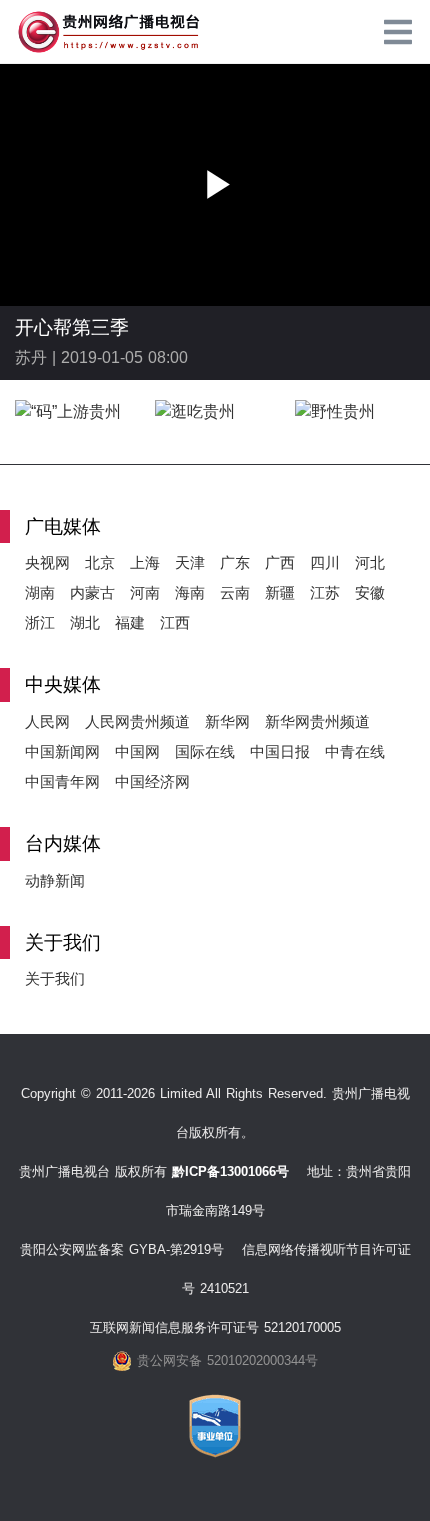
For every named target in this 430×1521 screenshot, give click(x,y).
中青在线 (355, 751)
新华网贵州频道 (317, 721)
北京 (100, 562)
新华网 (227, 721)
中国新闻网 (62, 751)
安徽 (370, 592)
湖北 (85, 622)
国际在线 (205, 751)
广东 (235, 562)
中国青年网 (62, 781)
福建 (130, 622)
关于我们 (55, 978)
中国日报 (280, 751)
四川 (325, 562)
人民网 (47, 721)
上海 (145, 562)
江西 (175, 622)
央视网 (47, 562)
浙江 (40, 622)
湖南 (40, 592)
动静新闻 (55, 880)
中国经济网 (152, 781)
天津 (190, 562)
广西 (280, 562)
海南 (190, 592)
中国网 (137, 751)
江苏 (325, 592)
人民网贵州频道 (137, 721)
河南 (145, 592)
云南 (235, 592)
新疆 (280, 592)
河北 (370, 562)
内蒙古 (92, 592)
